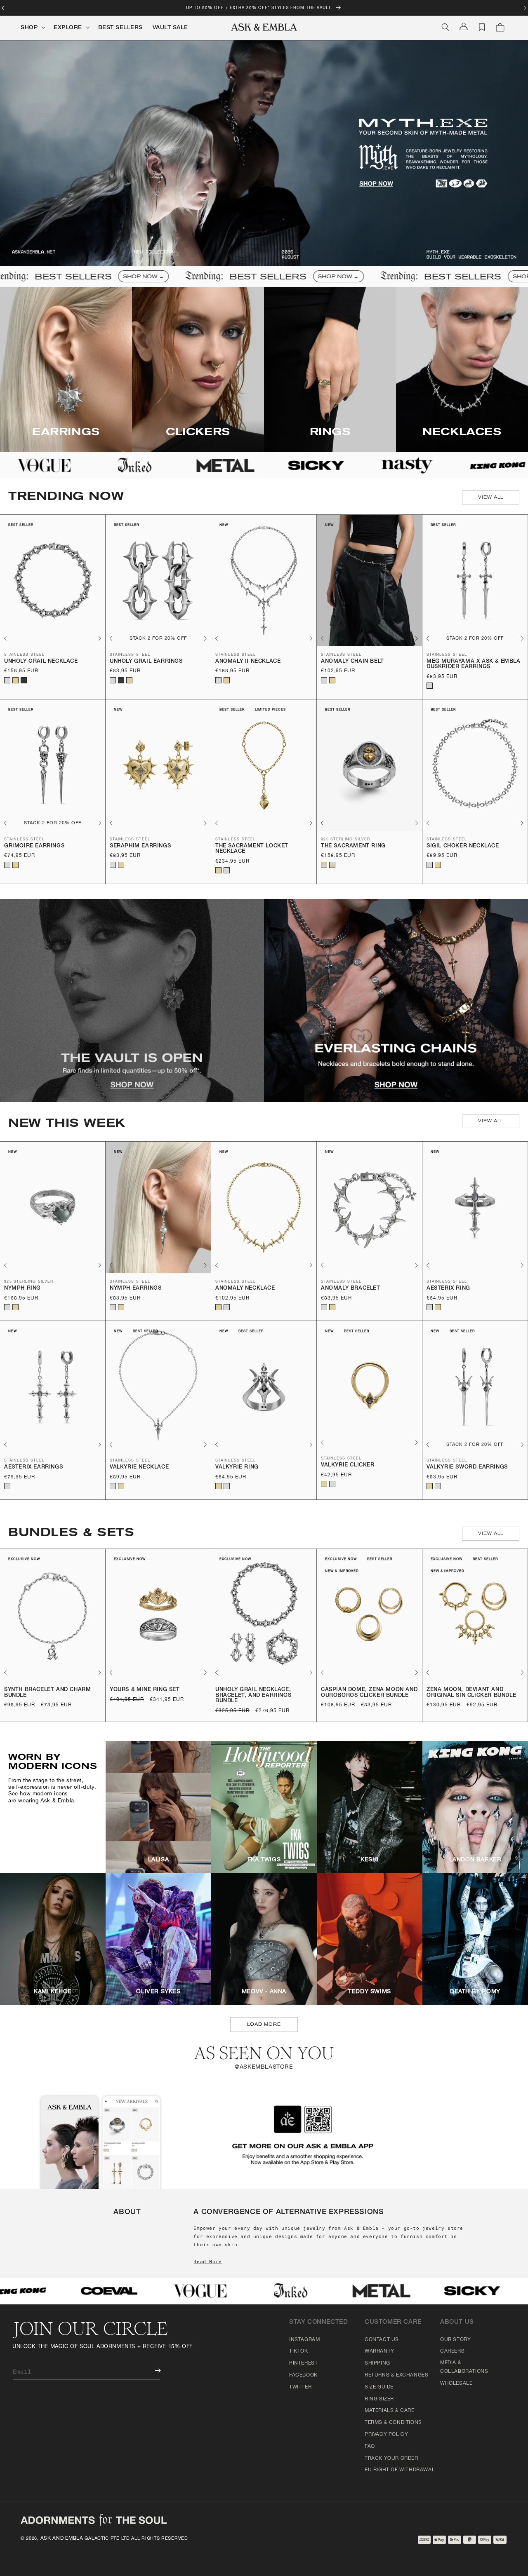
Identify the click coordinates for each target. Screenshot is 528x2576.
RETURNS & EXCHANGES (396, 2375)
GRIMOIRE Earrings (34, 846)
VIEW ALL (491, 497)
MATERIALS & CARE (390, 2411)
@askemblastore (264, 2067)
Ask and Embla (62, 2538)
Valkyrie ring (237, 1467)
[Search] (445, 27)
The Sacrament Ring (353, 846)
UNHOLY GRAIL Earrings (146, 662)
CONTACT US (382, 2340)
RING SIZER (379, 2399)
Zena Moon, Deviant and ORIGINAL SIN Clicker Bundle (471, 1693)
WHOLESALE (456, 2384)
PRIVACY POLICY (386, 2435)
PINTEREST (303, 2363)
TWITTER (300, 2387)
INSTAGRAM (304, 2340)
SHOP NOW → (93, 277)
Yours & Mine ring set (145, 1690)
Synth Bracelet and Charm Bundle (47, 1693)
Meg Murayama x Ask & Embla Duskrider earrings (474, 665)
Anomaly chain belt (352, 662)
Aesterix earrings (33, 1467)
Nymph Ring (22, 1289)
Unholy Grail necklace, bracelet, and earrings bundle (253, 1696)
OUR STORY (455, 2340)
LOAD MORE (264, 2024)
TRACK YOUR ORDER (391, 2459)
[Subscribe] (152, 2371)
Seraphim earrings (140, 846)
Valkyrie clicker (348, 1465)
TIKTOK (299, 2351)
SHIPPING (377, 2363)
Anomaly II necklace (248, 662)
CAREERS (452, 2351)
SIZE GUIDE (379, 2387)
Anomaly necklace (245, 1289)
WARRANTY (379, 2351)
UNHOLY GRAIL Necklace (41, 662)
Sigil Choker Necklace (463, 846)
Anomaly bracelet (351, 1289)
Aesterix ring (448, 1289)
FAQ (370, 2447)
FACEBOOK (303, 2375)
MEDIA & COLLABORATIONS (464, 2367)
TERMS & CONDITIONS (393, 2423)
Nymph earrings (136, 1289)
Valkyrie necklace (139, 1467)
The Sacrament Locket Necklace (252, 849)
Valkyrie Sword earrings (467, 1467)
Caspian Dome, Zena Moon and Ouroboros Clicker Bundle (369, 1693)
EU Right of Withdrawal (400, 2470)
